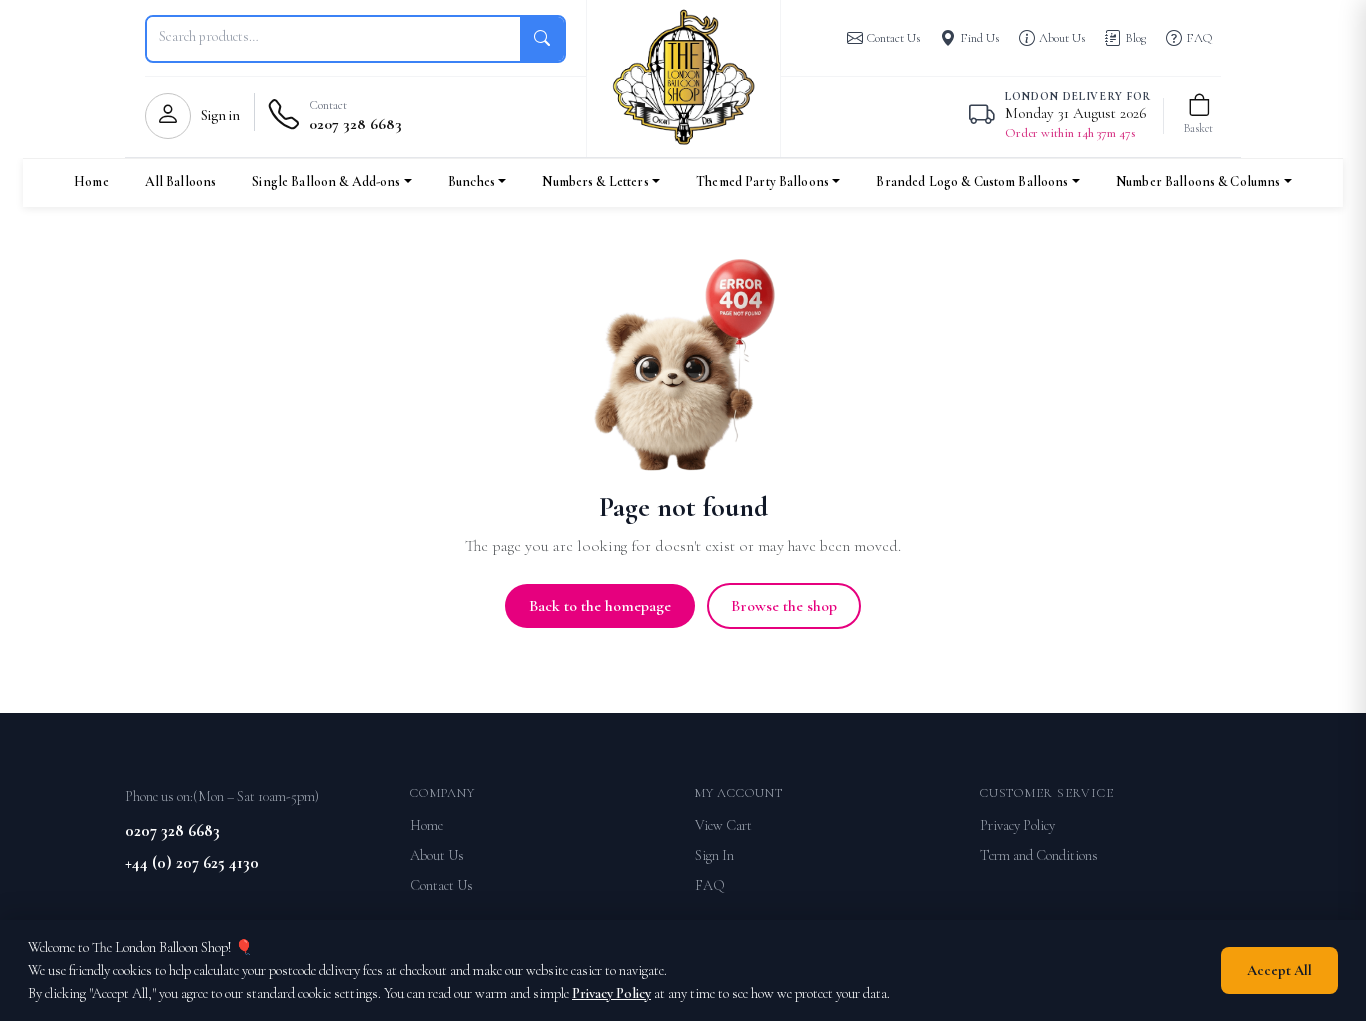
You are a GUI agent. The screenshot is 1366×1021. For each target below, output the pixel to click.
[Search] (542, 39)
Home (91, 181)
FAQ (710, 885)
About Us (437, 855)
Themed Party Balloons (762, 181)
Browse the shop (784, 606)
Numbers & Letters (595, 181)
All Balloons (181, 181)
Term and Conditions (1039, 855)
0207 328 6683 (172, 830)
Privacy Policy (1017, 825)
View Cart (723, 825)
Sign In (714, 855)
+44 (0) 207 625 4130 (192, 862)
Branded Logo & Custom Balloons (972, 181)
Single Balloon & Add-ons (326, 181)
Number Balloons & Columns (1198, 181)
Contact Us (441, 885)
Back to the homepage (600, 606)
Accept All (1279, 970)
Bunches (471, 181)
